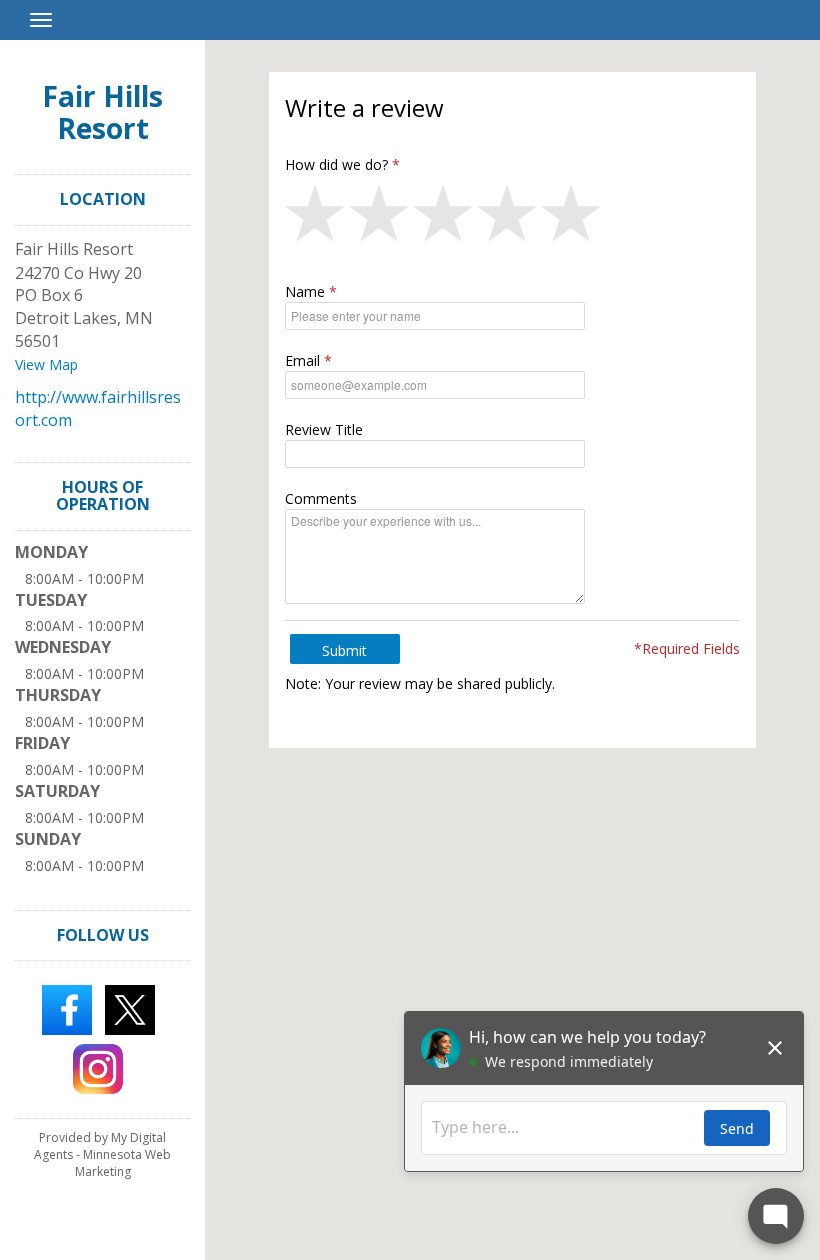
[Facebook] (67, 1008)
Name (305, 291)
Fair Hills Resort (102, 112)
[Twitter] (130, 1008)
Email (302, 360)
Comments (321, 498)
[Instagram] (98, 1067)
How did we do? (336, 164)
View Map (46, 364)
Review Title (324, 429)
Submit (344, 650)
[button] (317, 218)
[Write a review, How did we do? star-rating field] (513, 218)
